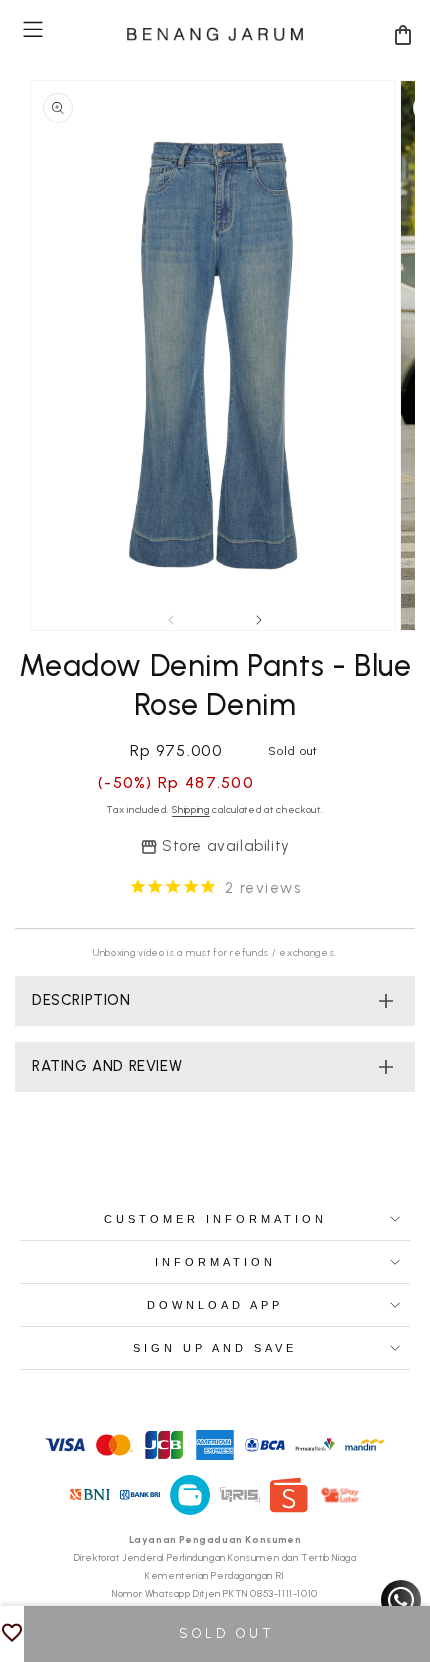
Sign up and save (215, 1348)
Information (215, 1262)
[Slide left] (171, 620)
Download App (215, 1305)
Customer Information (215, 1219)
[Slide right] (259, 620)
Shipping (191, 809)
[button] (33, 29)
